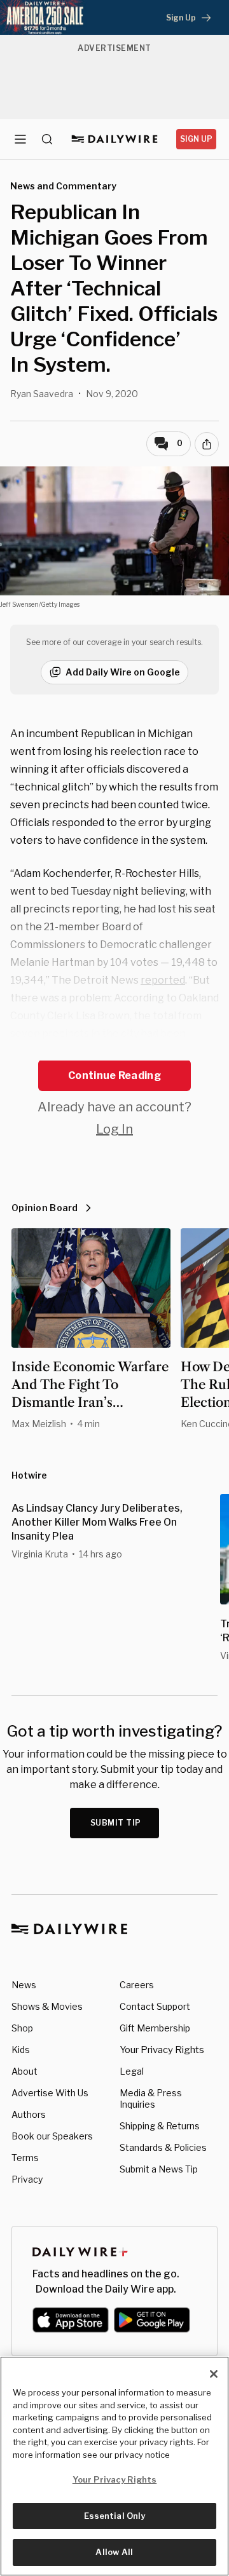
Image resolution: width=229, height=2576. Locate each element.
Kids (21, 2050)
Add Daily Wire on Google (123, 672)
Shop (22, 2028)
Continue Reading (114, 1075)
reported (163, 980)
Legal (132, 2071)
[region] (114, 2466)
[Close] (214, 2374)
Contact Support (155, 2006)
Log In (114, 1129)
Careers (137, 1985)
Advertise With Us (50, 2093)
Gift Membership (155, 2028)
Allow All (114, 2552)
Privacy (27, 2179)
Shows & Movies (47, 2006)
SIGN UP (196, 139)
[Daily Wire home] (115, 139)
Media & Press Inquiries (151, 2098)
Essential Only (115, 2516)
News (24, 1985)
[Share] (207, 444)
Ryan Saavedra (42, 394)
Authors (29, 2114)
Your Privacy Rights (162, 2050)
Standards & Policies (163, 2147)
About (24, 2071)
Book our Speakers (52, 2136)
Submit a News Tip (159, 2169)
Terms (25, 2158)
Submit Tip (116, 1823)
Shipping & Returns (160, 2126)
